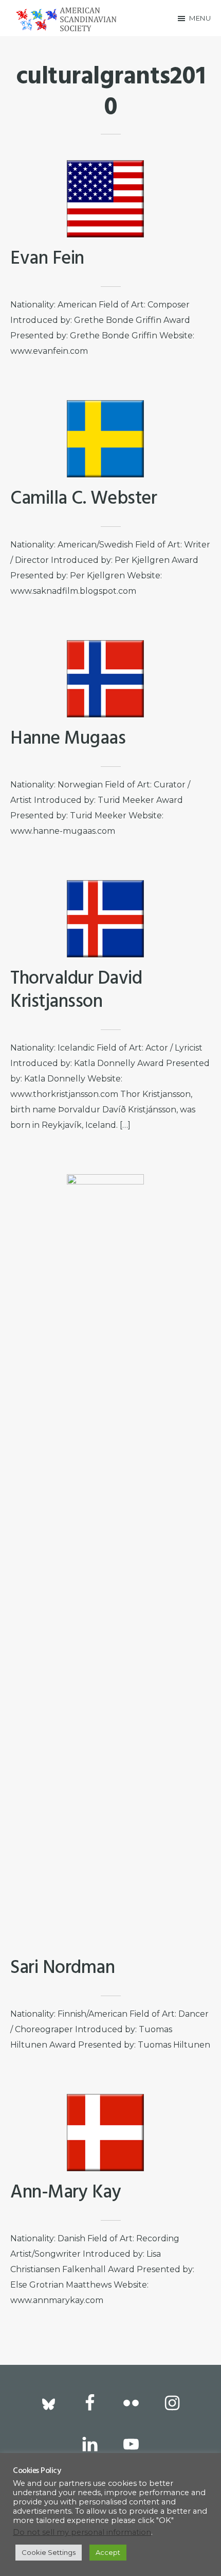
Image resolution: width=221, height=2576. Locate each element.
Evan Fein (47, 259)
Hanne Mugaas (68, 739)
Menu (200, 18)
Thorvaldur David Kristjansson (76, 991)
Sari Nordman (62, 1968)
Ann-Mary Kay (66, 2193)
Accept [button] (108, 2552)
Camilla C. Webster (84, 499)
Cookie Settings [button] (49, 2552)
